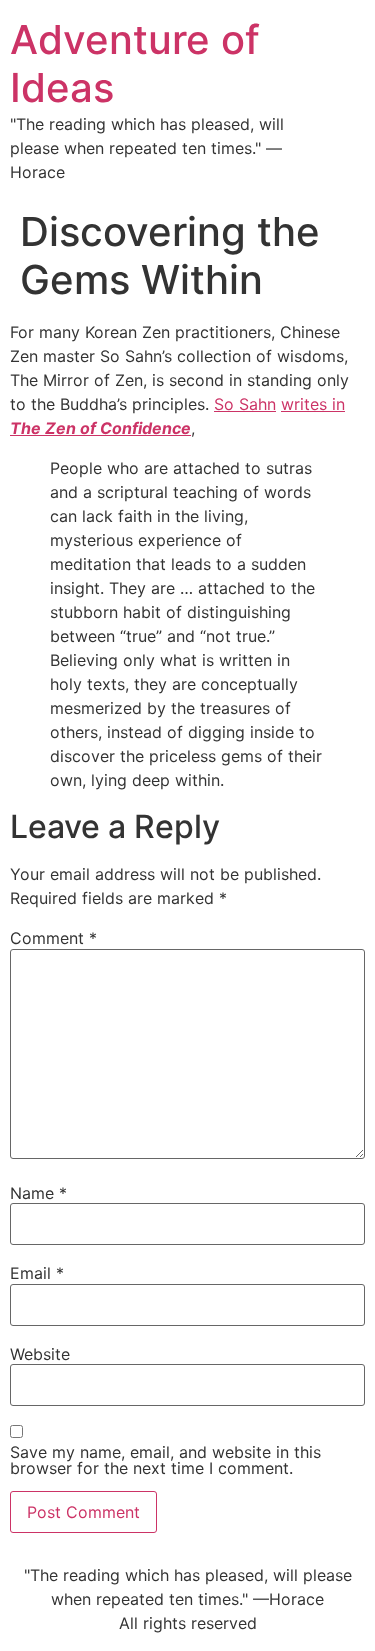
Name (38, 1193)
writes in (313, 404)
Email (37, 1273)
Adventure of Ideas (135, 63)
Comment (53, 938)
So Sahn (245, 404)
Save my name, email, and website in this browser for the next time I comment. (165, 1460)
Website (40, 1354)
